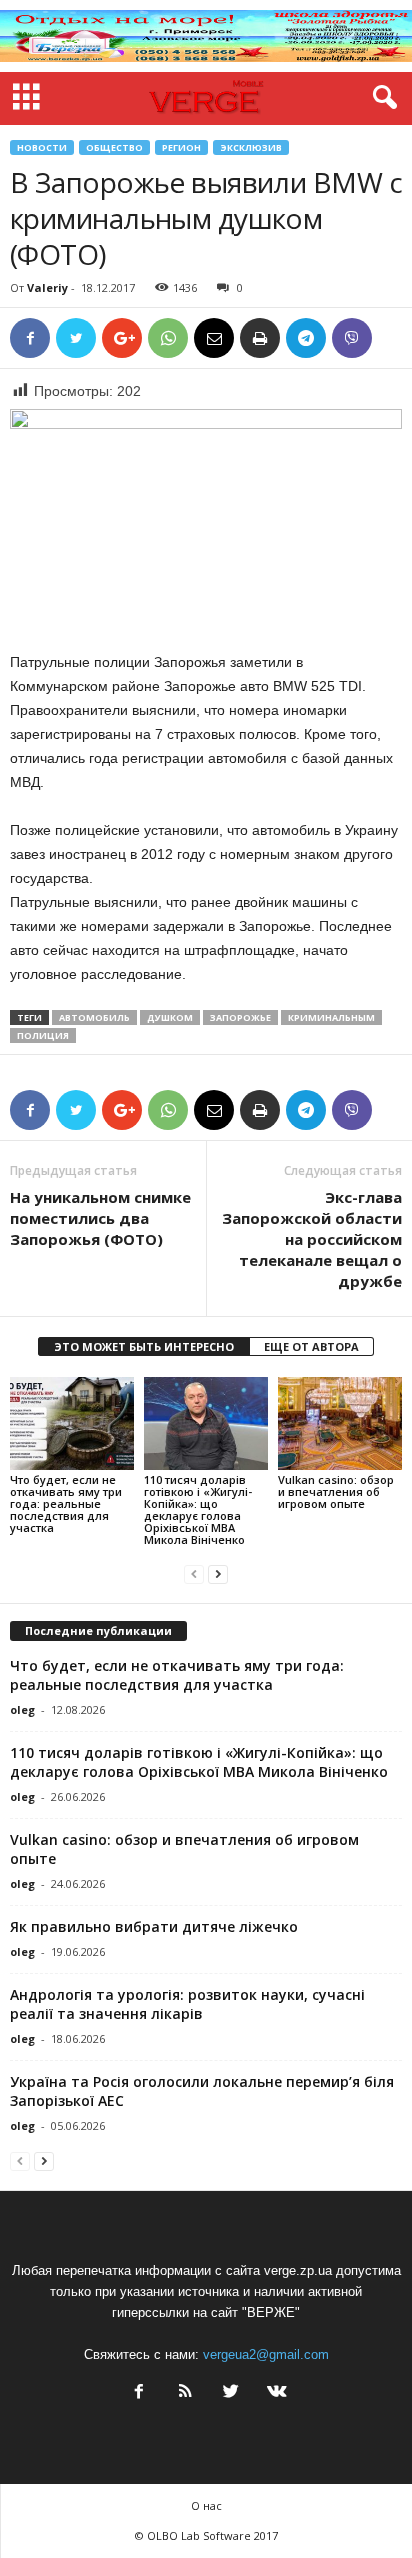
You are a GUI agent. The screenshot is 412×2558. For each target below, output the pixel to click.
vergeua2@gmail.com (266, 2354)
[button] (381, 98)
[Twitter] (231, 2393)
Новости (42, 147)
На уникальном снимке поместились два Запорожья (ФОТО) (100, 1218)
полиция (43, 1035)
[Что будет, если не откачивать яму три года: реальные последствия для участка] (72, 1423)
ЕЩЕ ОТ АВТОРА (311, 1346)
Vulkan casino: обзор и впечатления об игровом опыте (336, 1491)
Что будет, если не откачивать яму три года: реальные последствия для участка (66, 1503)
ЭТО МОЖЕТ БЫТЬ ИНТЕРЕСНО (144, 1346)
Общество (114, 147)
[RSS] (185, 2393)
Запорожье (240, 1017)
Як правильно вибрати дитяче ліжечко (154, 1926)
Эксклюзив (251, 147)
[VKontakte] (275, 2393)
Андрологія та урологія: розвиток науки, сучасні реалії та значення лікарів (187, 2004)
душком (170, 1017)
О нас (206, 2505)
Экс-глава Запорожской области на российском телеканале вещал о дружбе (312, 1239)
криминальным (331, 1017)
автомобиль (94, 1017)
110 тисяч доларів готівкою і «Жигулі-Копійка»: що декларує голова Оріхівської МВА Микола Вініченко (198, 1509)
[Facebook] (139, 2393)
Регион (181, 147)
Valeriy (47, 287)
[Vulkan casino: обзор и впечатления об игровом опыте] (340, 1423)
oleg (22, 1709)
